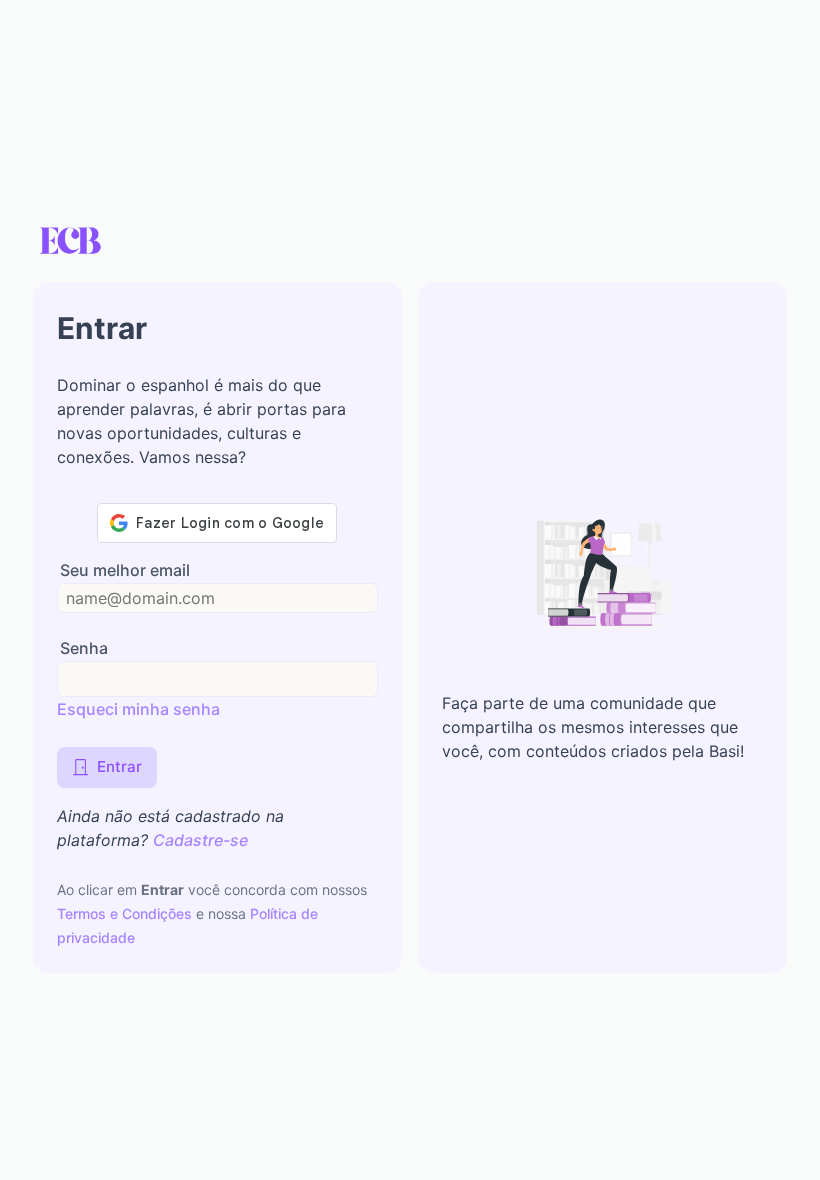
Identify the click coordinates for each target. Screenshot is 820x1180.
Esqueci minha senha (138, 709)
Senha (84, 648)
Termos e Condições (126, 913)
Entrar (119, 766)
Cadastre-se (200, 840)
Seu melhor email (125, 570)
